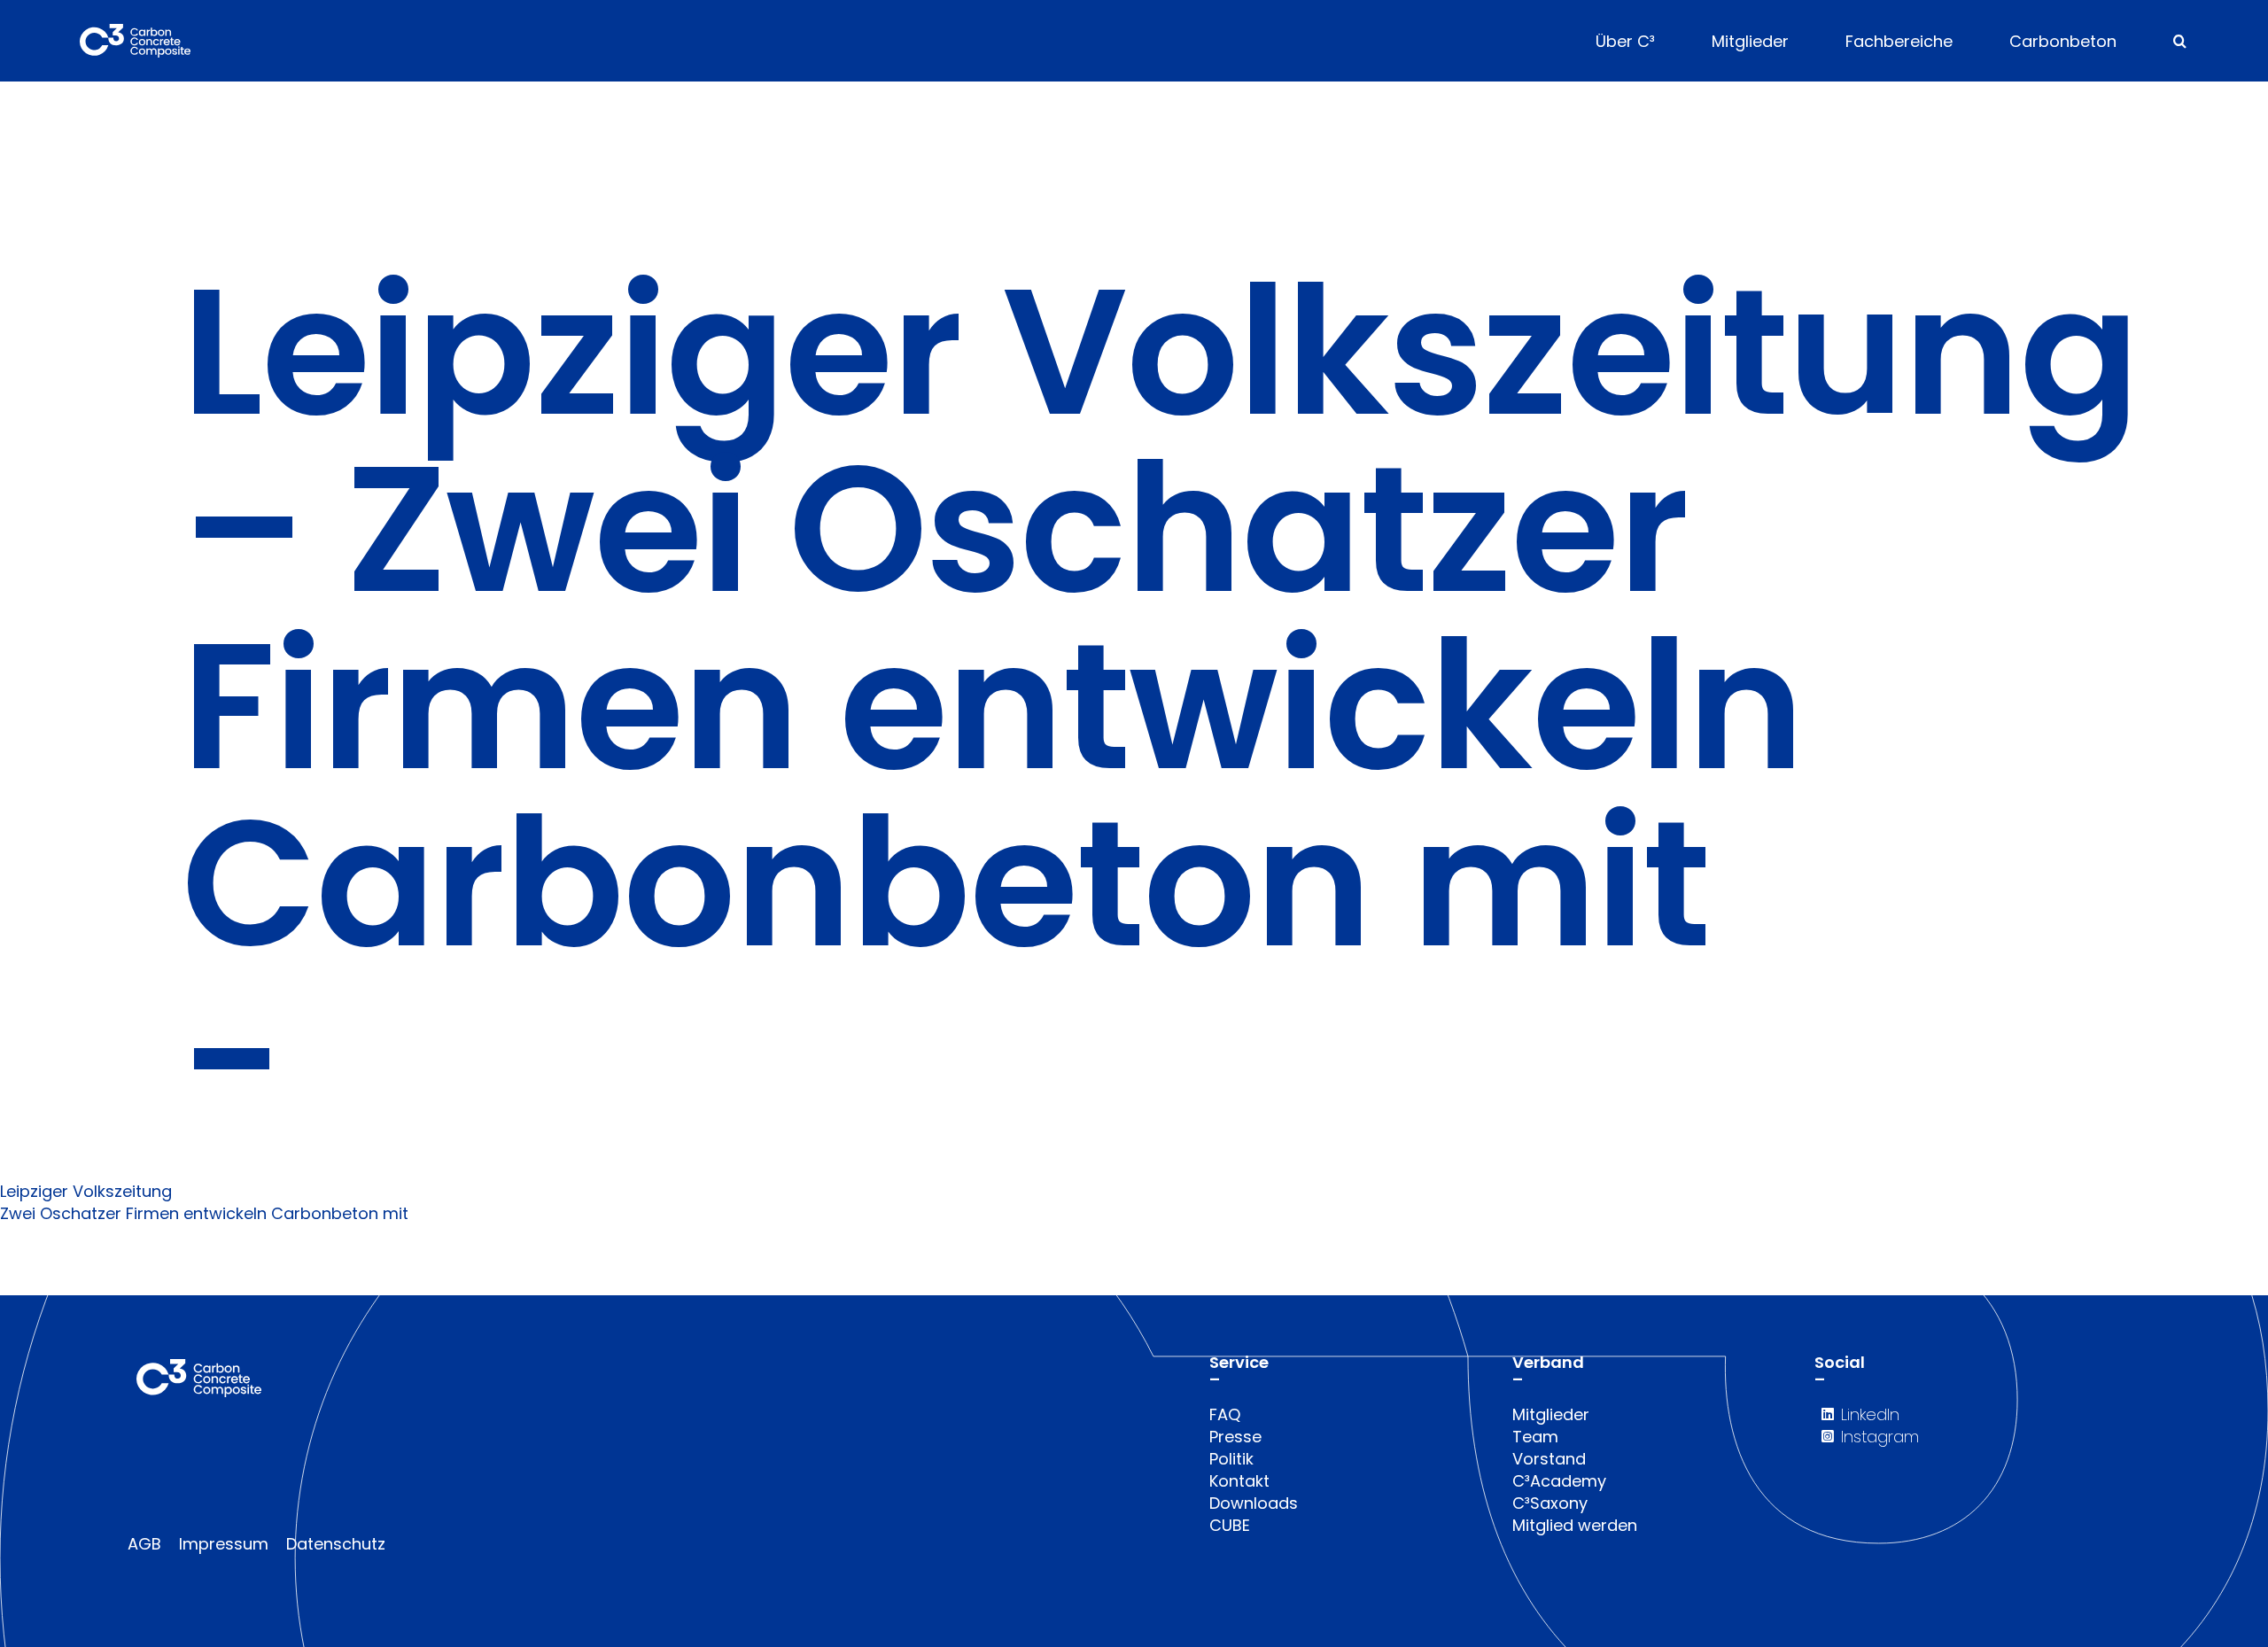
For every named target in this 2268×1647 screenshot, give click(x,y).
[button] (2180, 41)
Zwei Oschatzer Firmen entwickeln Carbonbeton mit (204, 1213)
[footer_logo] (199, 1367)
